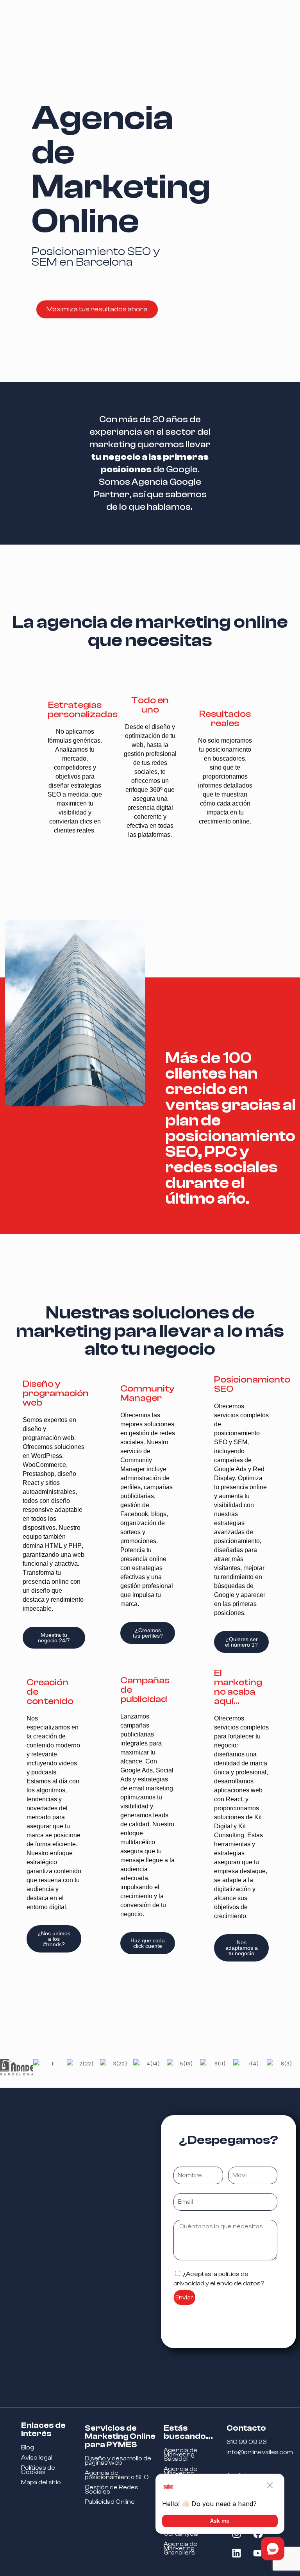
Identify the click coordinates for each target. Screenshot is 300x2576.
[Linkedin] (236, 2553)
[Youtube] (258, 2553)
